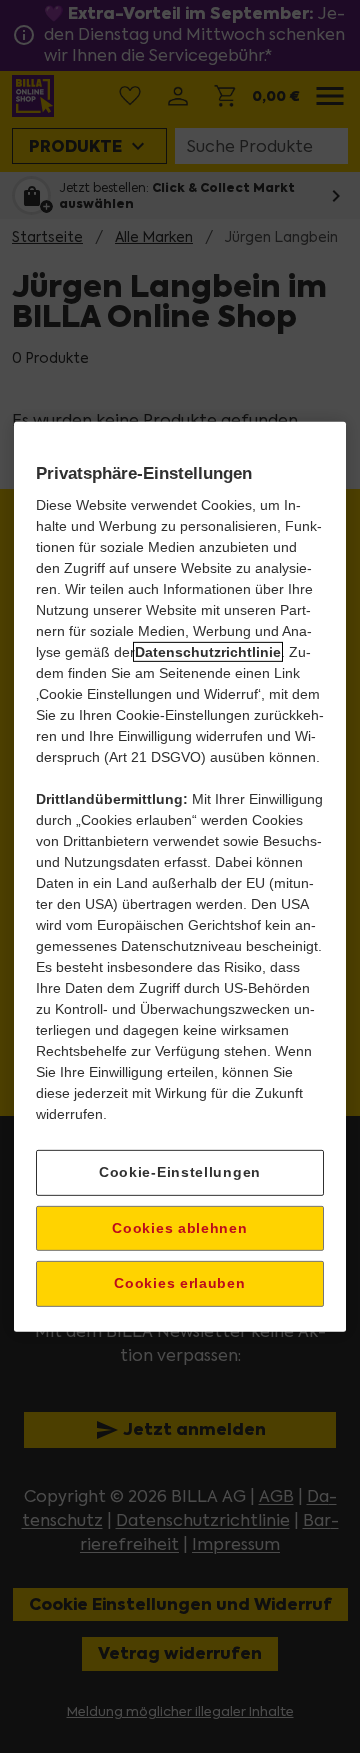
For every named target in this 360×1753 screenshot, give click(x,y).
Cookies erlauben (179, 1283)
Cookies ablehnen (179, 1227)
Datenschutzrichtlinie (208, 652)
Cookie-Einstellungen (180, 1172)
